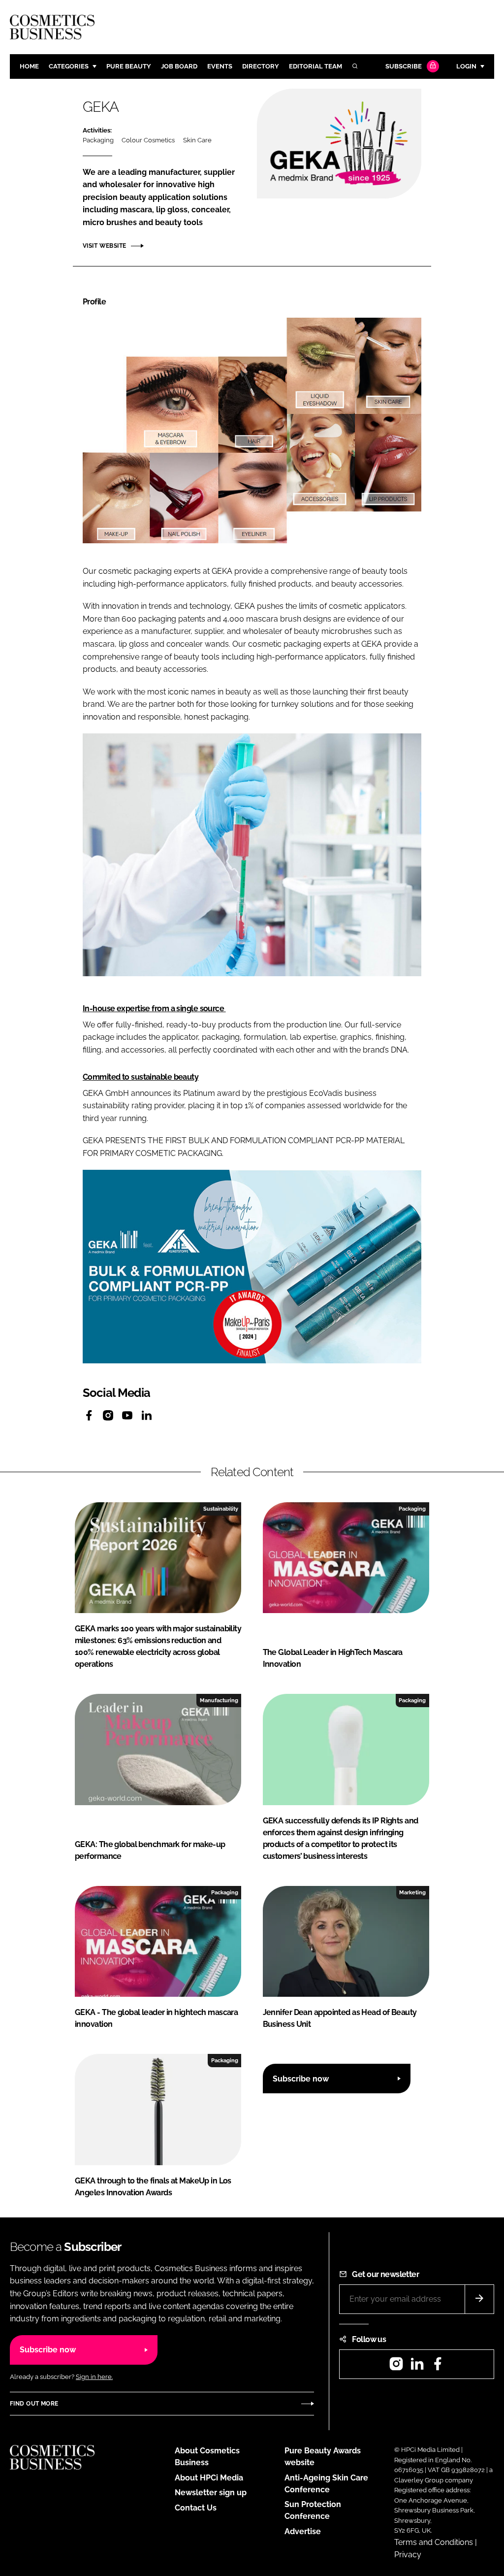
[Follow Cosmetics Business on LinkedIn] (417, 2367)
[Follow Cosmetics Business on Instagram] (396, 2367)
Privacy (408, 2555)
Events (220, 66)
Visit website (104, 246)
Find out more (34, 2404)
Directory (261, 66)
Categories (69, 66)
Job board (179, 66)
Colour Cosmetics (148, 140)
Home (29, 66)
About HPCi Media (209, 2478)
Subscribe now (301, 2079)
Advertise (303, 2531)
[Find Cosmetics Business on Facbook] (438, 2367)
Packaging (98, 140)
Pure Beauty (129, 66)
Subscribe (404, 66)
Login (466, 66)
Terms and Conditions (434, 2542)
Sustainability (221, 1509)
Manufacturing (219, 1700)
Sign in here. (94, 2377)
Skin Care (197, 140)
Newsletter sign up (211, 2493)
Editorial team (315, 66)
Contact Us (196, 2508)
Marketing (412, 1892)
